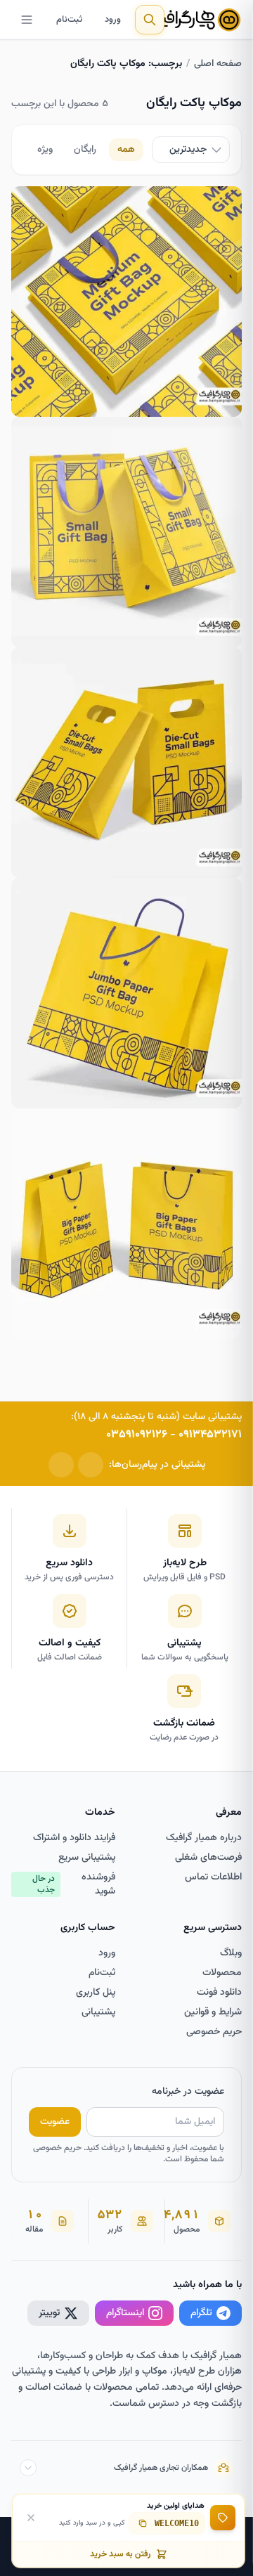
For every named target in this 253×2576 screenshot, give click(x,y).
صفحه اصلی (218, 64)
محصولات (222, 1973)
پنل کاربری (96, 1993)
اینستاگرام (125, 2313)
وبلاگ (231, 1953)
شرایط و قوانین (213, 2012)
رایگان (85, 150)
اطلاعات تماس (213, 1877)
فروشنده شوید (74, 1884)
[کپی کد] (143, 2523)
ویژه (45, 150)
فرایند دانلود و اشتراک (74, 1838)
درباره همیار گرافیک (204, 1838)
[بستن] (31, 2518)
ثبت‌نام (69, 20)
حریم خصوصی (214, 2032)
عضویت (55, 2122)
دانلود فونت (219, 1993)
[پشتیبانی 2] (61, 1465)
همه (126, 150)
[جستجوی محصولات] (150, 20)
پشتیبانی (98, 2012)
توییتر (49, 2313)
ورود (113, 20)
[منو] (27, 20)
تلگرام (201, 2313)
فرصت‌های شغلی (208, 1858)
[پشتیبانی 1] (91, 1465)
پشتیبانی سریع (87, 1858)
